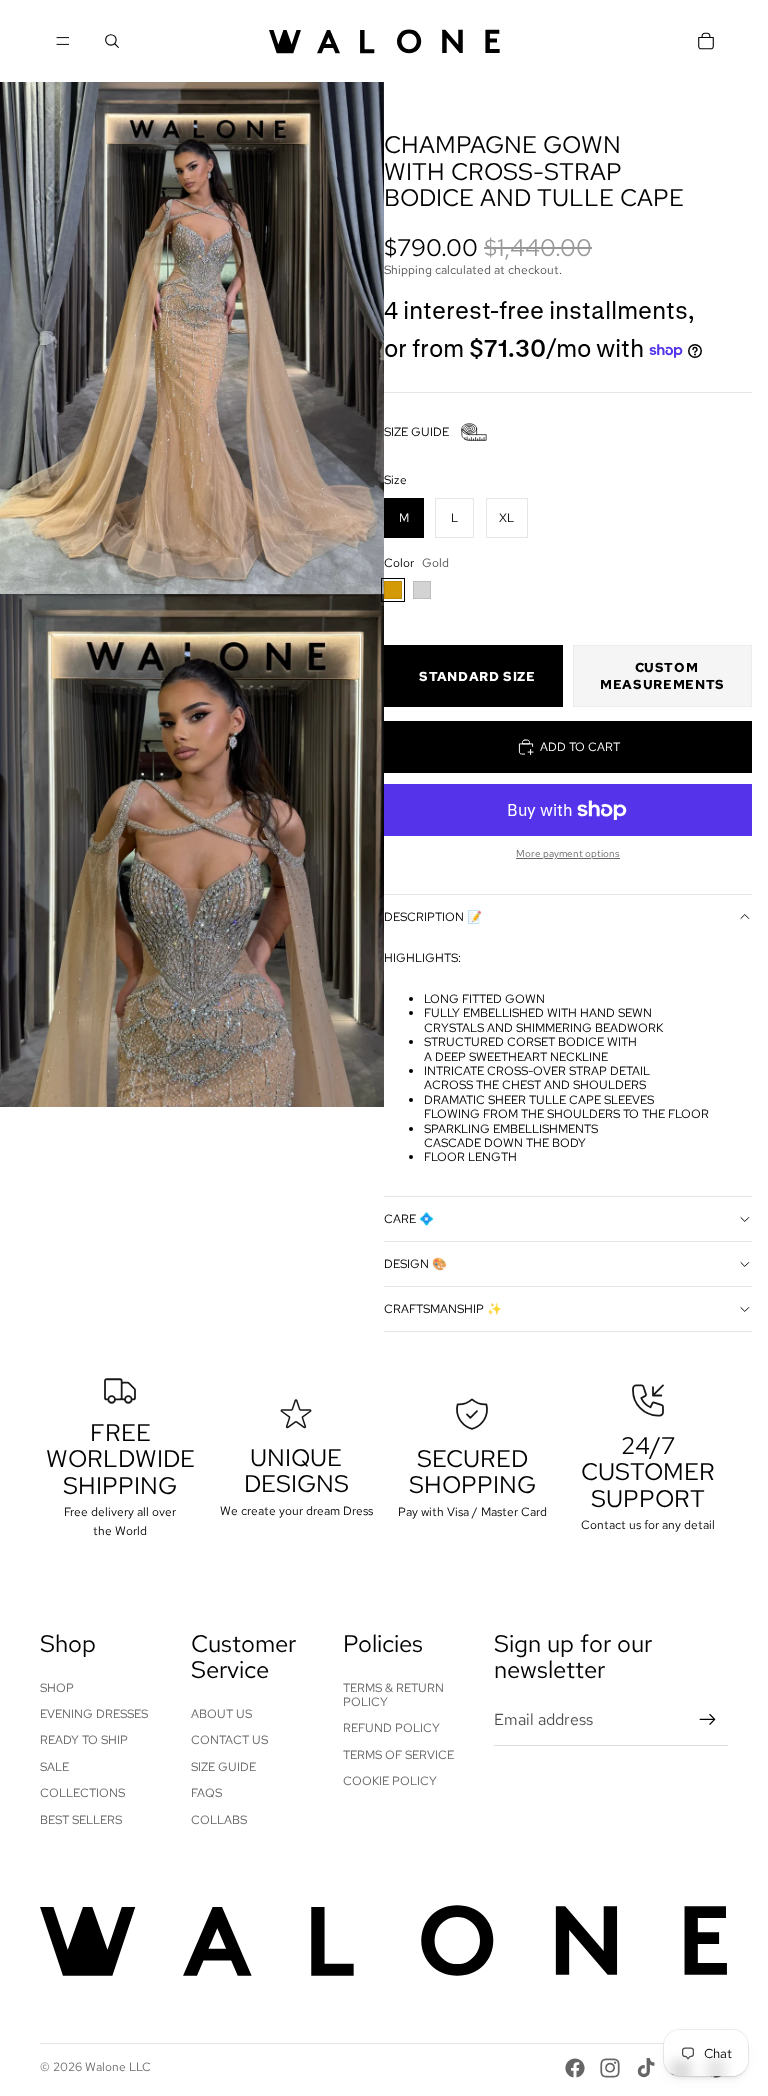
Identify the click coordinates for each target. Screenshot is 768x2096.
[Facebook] (575, 2068)
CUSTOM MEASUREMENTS (662, 676)
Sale (54, 1767)
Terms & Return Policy (393, 1695)
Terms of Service (398, 1755)
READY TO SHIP (84, 1740)
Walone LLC (118, 2067)
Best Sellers (81, 1820)
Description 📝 (433, 917)
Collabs (219, 1820)
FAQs (206, 1793)
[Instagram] (610, 2068)
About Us (221, 1714)
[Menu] (63, 41)
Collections (82, 1793)
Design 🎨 (415, 1264)
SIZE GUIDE (416, 432)
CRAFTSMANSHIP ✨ (443, 1309)
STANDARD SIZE (477, 676)
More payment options (568, 853)
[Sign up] (708, 1720)
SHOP (57, 1688)
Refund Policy (391, 1728)
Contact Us (229, 1740)
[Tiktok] (646, 2068)
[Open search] (112, 41)
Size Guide (223, 1767)
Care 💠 (409, 1219)
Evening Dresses (94, 1714)
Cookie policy (390, 1781)
